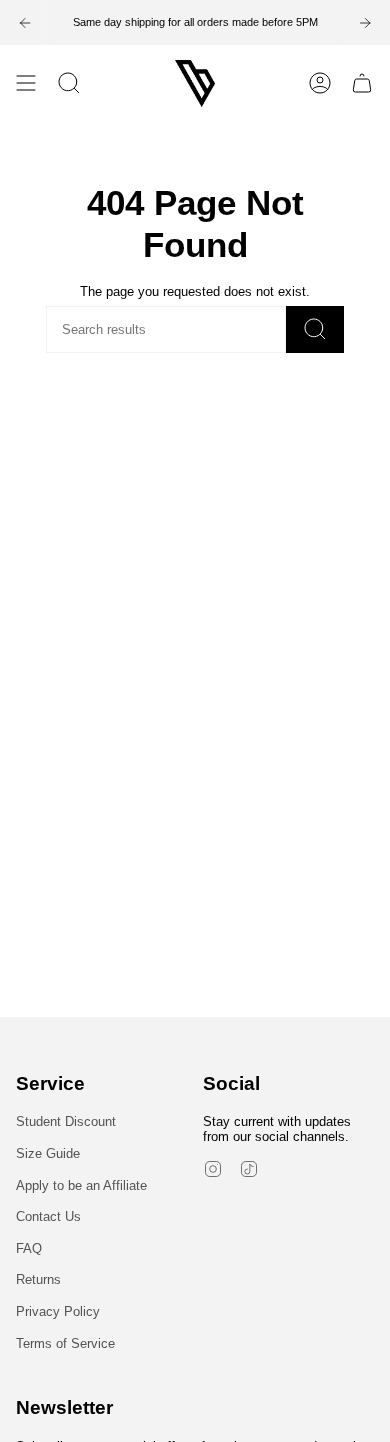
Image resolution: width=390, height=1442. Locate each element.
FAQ (29, 1248)
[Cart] (362, 83)
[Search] (315, 329)
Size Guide (48, 1153)
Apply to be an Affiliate (81, 1185)
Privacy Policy (58, 1311)
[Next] (365, 23)
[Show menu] (26, 83)
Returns (38, 1279)
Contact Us (48, 1216)
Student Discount (66, 1121)
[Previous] (25, 23)
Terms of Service (65, 1343)
